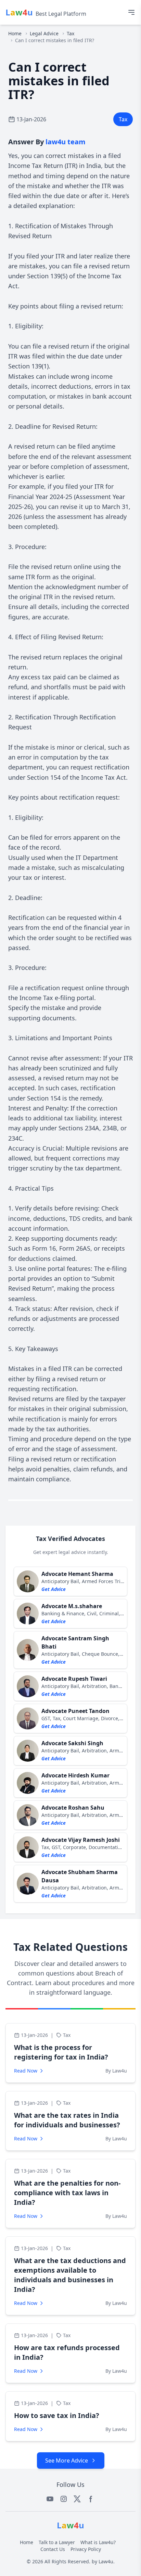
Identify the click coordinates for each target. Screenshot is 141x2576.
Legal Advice (44, 33)
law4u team (66, 142)
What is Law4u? (98, 2542)
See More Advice (67, 2460)
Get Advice (54, 1589)
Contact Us (53, 2549)
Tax (70, 33)
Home (15, 33)
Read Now (26, 2071)
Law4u (106, 2561)
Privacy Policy (86, 2549)
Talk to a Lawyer (57, 2542)
